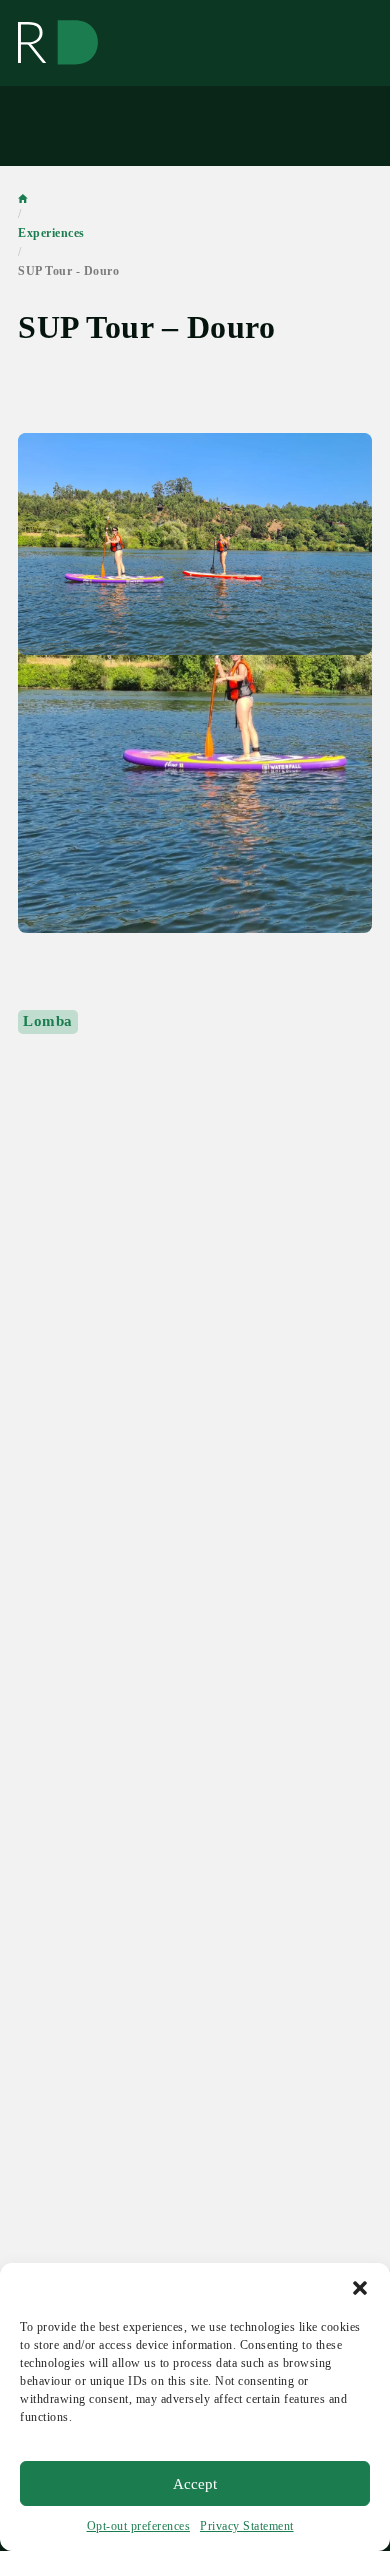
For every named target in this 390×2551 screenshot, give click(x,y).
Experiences (51, 233)
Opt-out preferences (139, 2526)
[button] (360, 2288)
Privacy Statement (247, 2526)
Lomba (48, 1021)
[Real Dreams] (58, 43)
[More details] (195, 683)
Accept (195, 2484)
